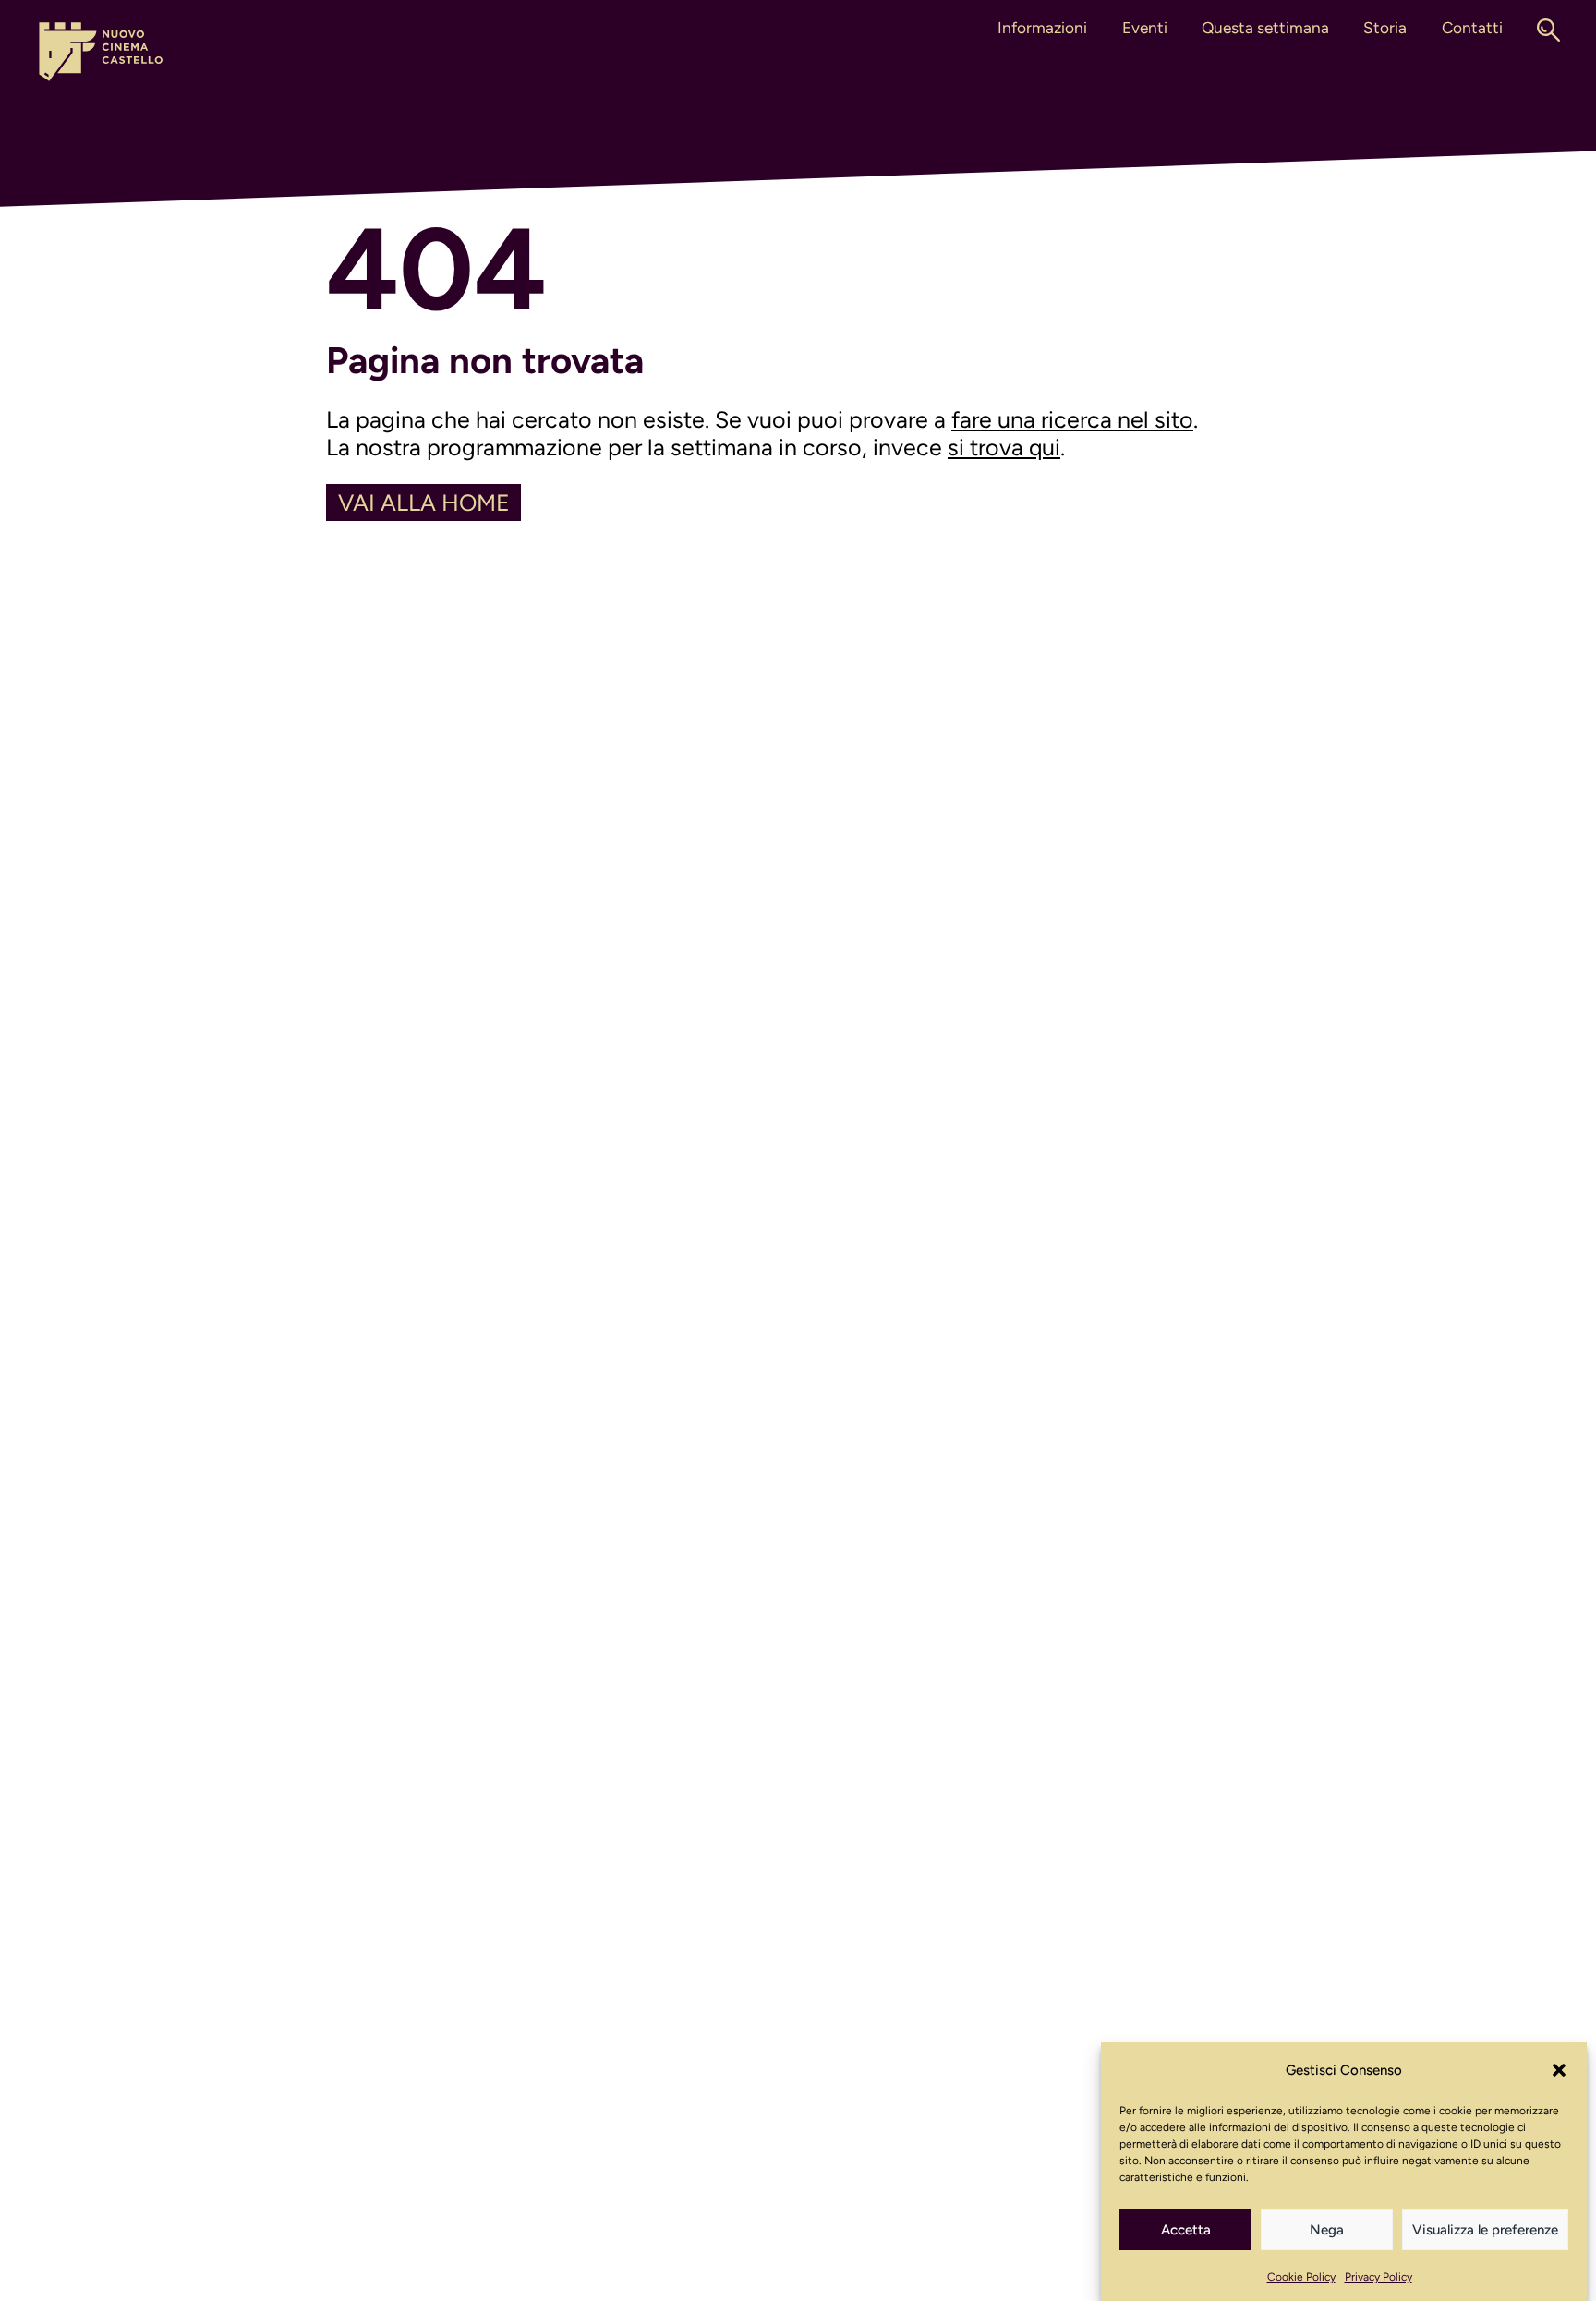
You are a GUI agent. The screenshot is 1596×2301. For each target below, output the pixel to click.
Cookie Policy (1301, 2277)
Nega (1327, 2230)
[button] (1559, 2070)
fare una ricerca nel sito (1072, 419)
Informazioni (1042, 28)
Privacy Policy (1378, 2277)
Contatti (1472, 28)
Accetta (1186, 2230)
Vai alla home (424, 503)
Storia (1385, 28)
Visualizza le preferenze (1485, 2230)
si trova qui (1004, 447)
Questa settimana (1265, 28)
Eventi (1145, 28)
